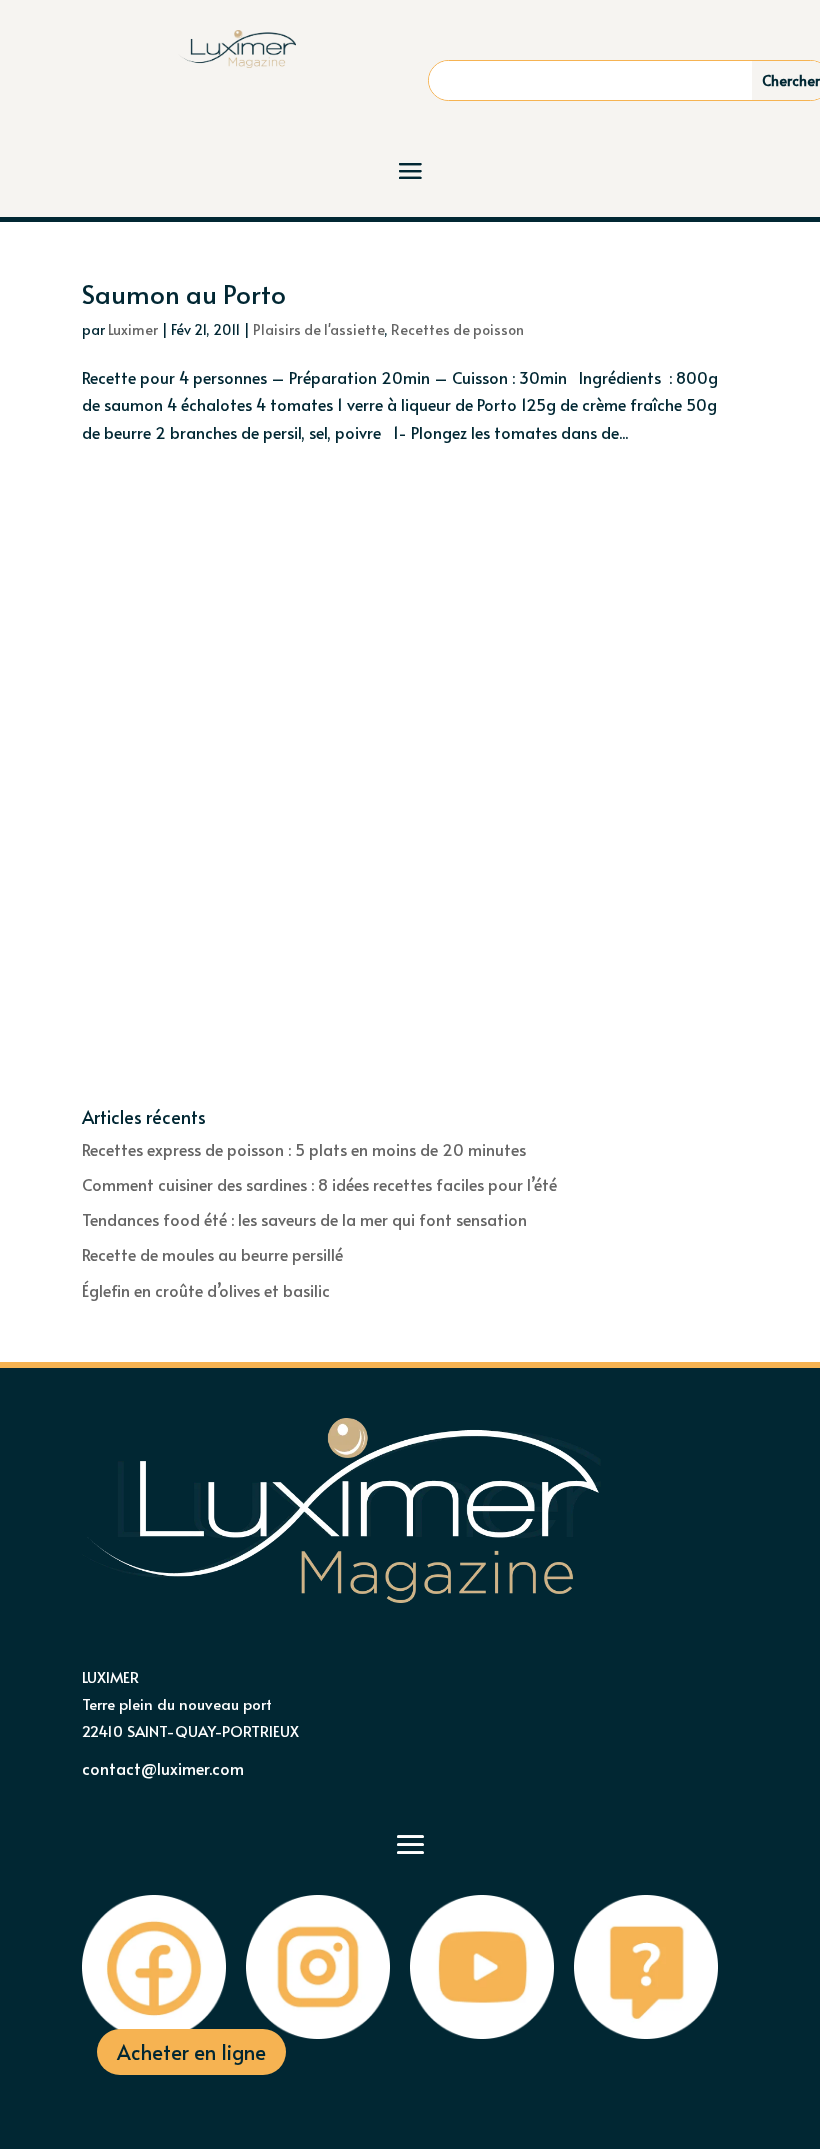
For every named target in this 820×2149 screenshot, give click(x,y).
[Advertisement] (410, 628)
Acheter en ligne (191, 2052)
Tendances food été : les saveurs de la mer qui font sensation (304, 1219)
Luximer (133, 329)
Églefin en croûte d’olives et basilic (206, 1290)
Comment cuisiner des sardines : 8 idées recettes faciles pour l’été (319, 1184)
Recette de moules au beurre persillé (212, 1254)
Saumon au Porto (184, 293)
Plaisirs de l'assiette (318, 329)
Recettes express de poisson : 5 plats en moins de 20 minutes (304, 1149)
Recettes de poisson (457, 329)
